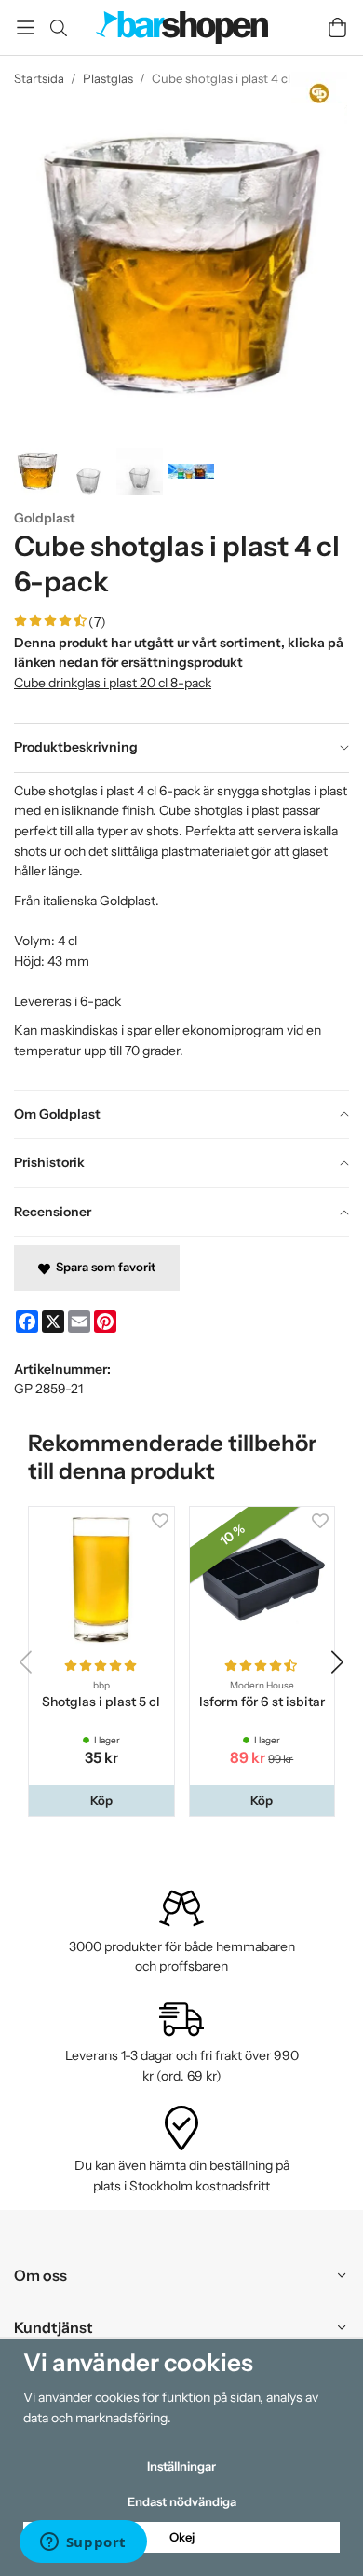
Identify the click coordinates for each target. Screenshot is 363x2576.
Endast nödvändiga (182, 2501)
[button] (101, 1801)
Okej (182, 2537)
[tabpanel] (181, 931)
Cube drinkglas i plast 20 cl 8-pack (113, 683)
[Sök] (58, 28)
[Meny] (26, 27)
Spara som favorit (103, 1267)
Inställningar (181, 2466)
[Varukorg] (337, 27)
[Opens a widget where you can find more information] (83, 2543)
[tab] (181, 748)
